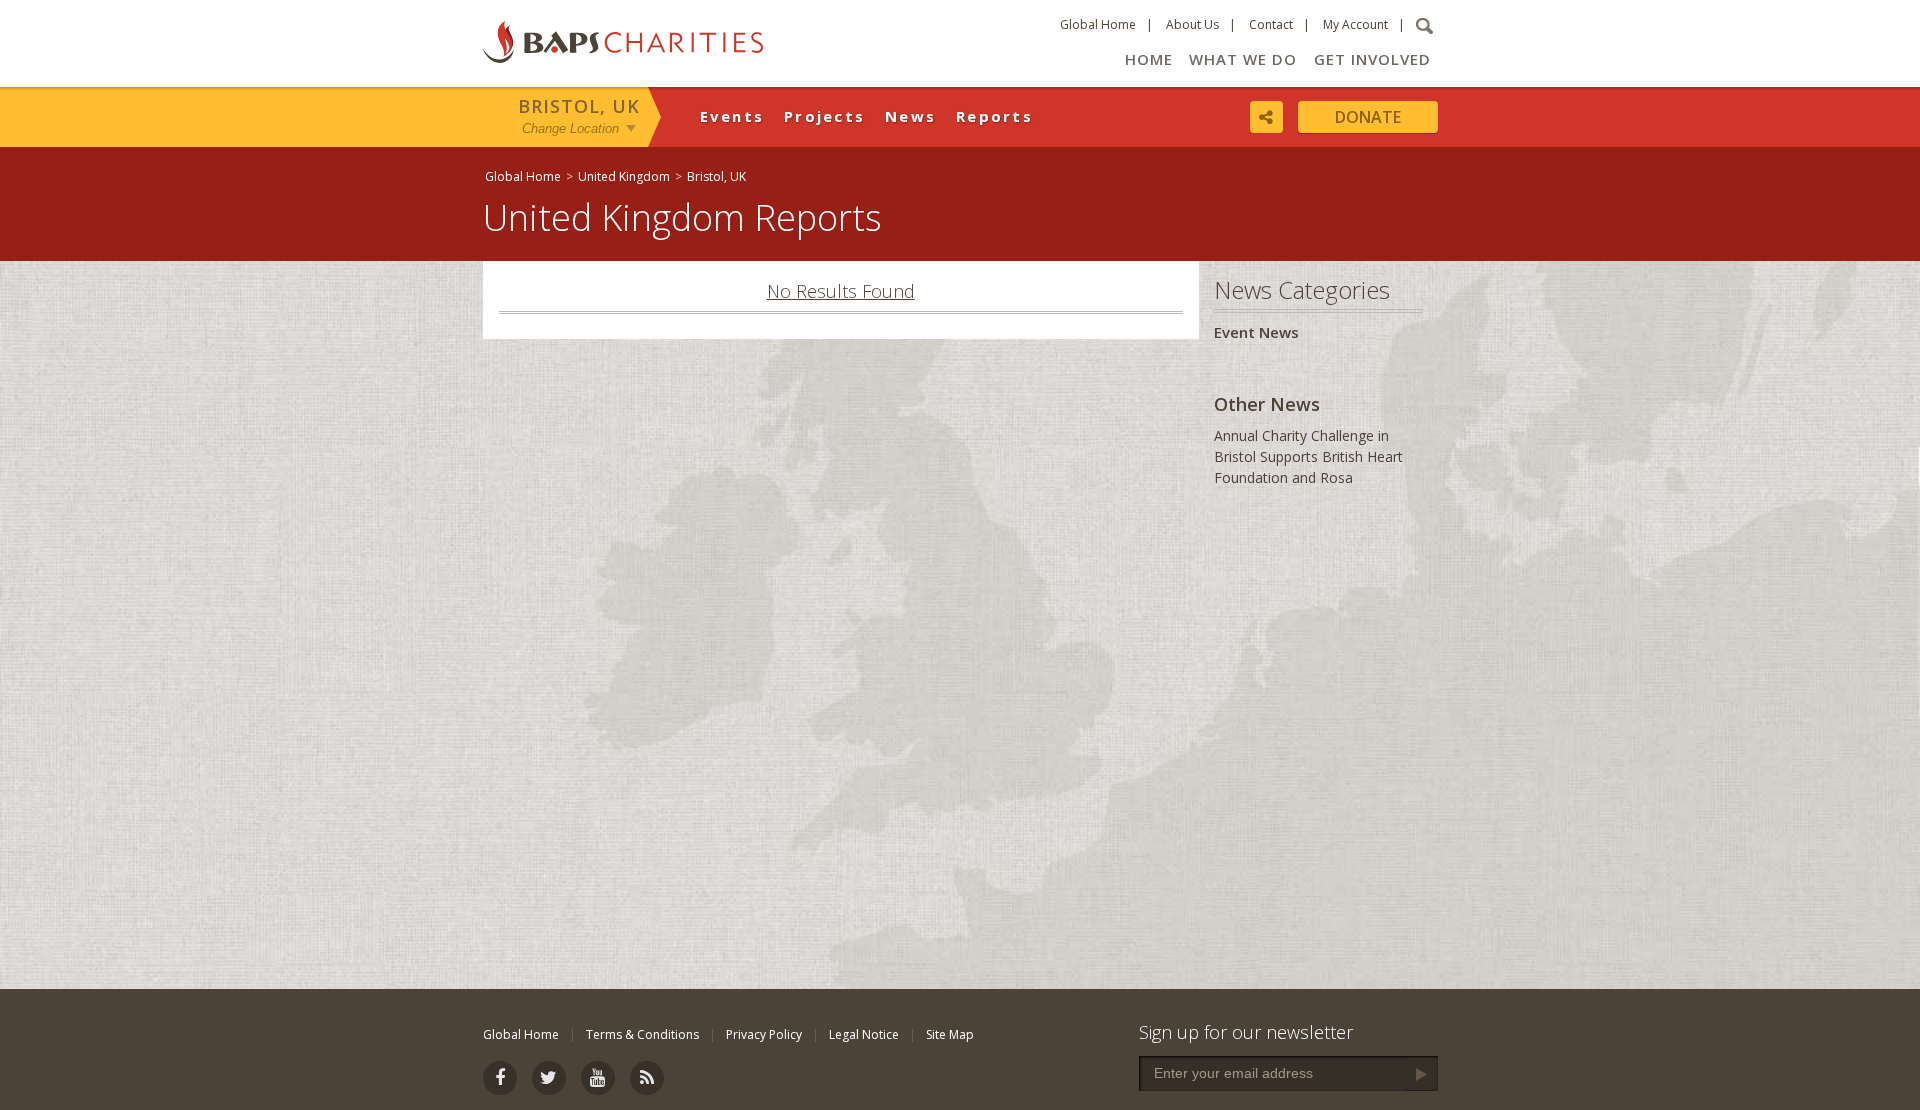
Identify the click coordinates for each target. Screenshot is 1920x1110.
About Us (1192, 24)
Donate (1368, 117)
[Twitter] (549, 1078)
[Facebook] (500, 1078)
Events (732, 116)
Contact (1271, 24)
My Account (1355, 24)
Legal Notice (864, 1034)
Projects (824, 116)
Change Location (570, 128)
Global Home (1098, 24)
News (910, 116)
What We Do (1243, 59)
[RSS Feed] (647, 1078)
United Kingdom (624, 176)
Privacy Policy (764, 1034)
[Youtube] (598, 1078)
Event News (1256, 332)
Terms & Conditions (642, 1034)
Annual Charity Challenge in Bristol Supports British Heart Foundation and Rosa (1308, 456)
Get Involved (1372, 59)
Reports (994, 116)
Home (1149, 59)
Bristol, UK (579, 106)
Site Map (950, 1034)
